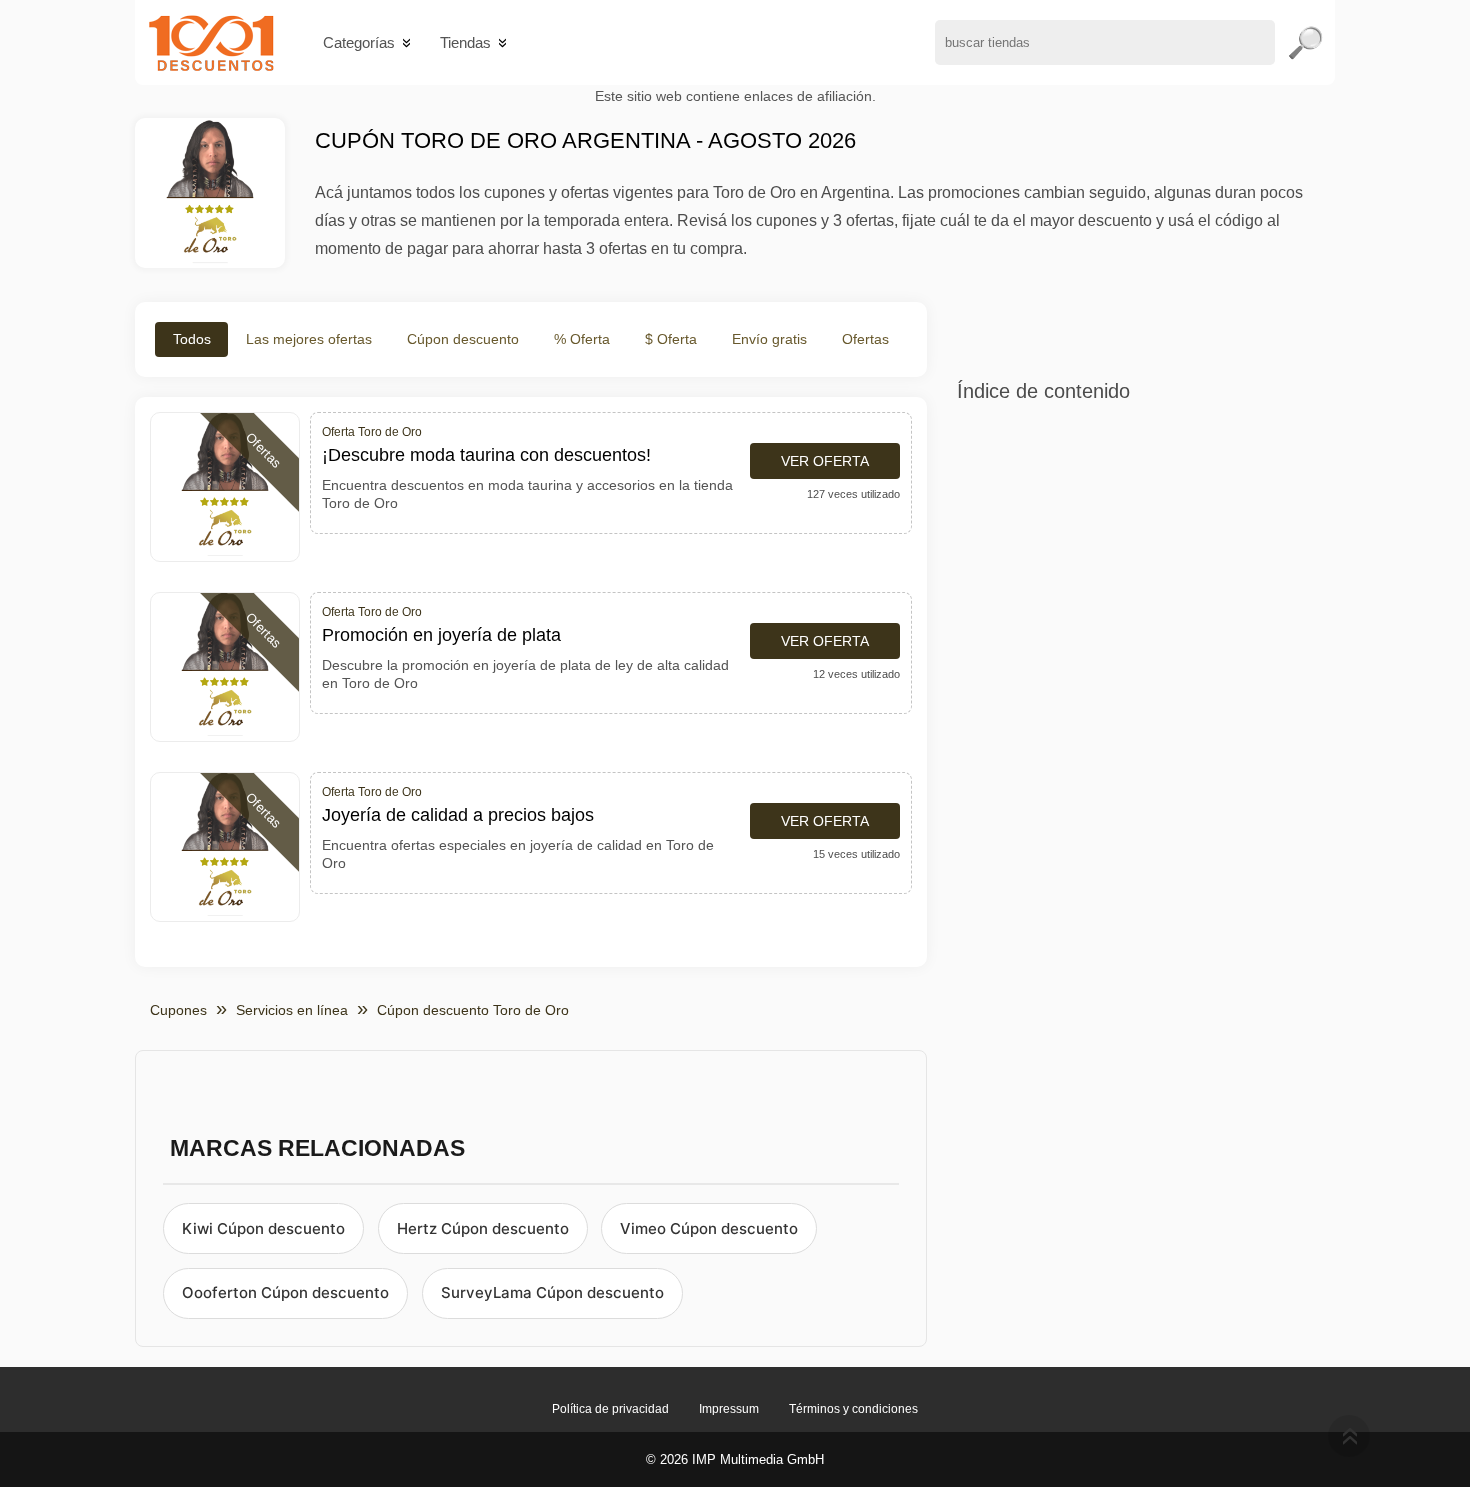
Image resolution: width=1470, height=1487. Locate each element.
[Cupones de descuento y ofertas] (211, 42)
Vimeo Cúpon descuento (709, 1228)
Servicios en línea (292, 1010)
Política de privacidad (610, 1409)
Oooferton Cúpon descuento (285, 1292)
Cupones (178, 1010)
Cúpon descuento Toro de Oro (473, 1010)
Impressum (729, 1409)
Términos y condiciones (853, 1409)
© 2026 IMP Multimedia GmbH (735, 1459)
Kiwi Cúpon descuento (263, 1228)
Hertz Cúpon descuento (483, 1228)
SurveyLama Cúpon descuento (552, 1292)
